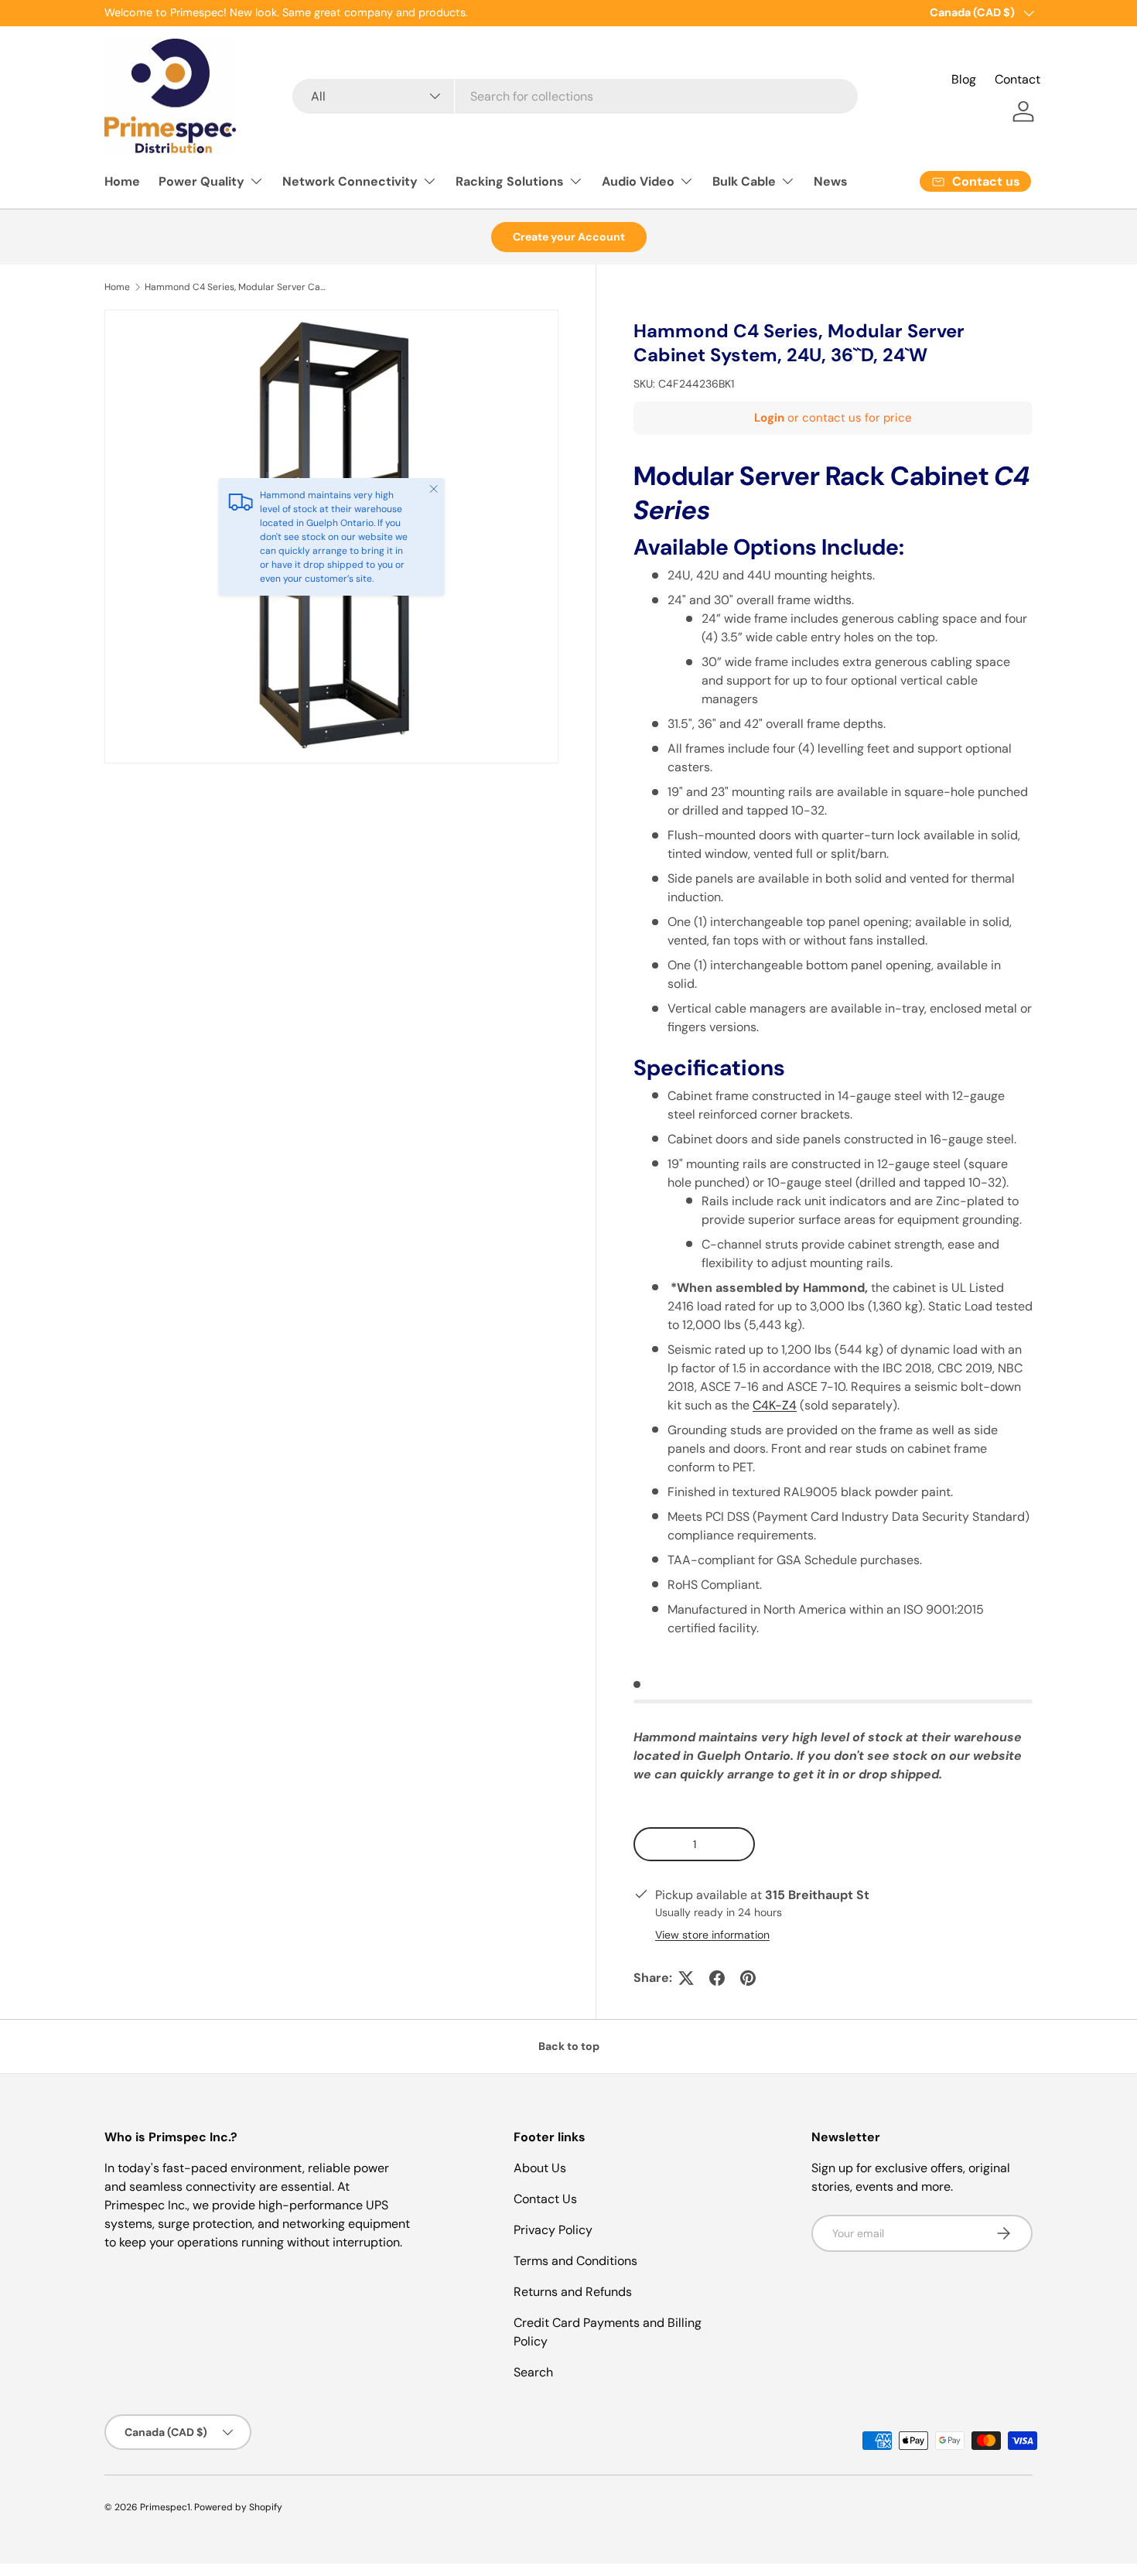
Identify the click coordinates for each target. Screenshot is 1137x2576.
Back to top (569, 2046)
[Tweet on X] (686, 1978)
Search (533, 2372)
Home (122, 181)
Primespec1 (165, 2507)
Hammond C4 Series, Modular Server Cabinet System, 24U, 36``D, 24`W (237, 287)
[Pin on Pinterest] (748, 1978)
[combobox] (575, 96)
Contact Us (545, 2199)
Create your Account (569, 237)
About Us (540, 2168)
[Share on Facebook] (717, 1978)
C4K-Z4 (775, 1405)
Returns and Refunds (573, 2292)
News (831, 181)
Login (769, 418)
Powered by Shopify (238, 2507)
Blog (964, 79)
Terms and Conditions (575, 2261)
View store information (712, 1935)
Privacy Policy (553, 2230)
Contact (1017, 79)
